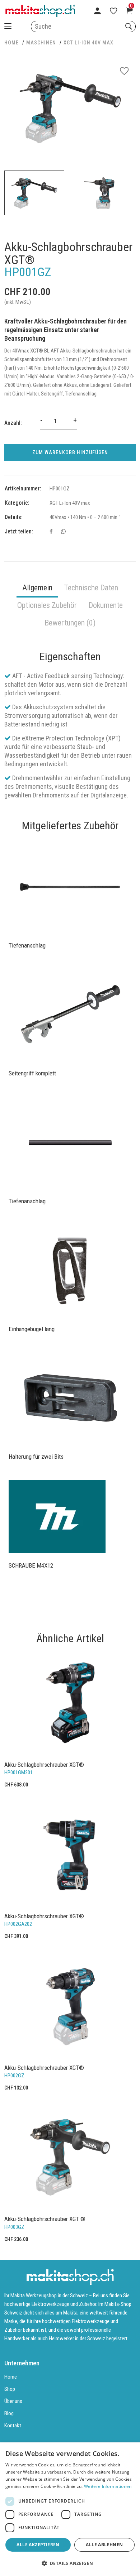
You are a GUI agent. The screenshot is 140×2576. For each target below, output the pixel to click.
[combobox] (83, 27)
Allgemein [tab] (37, 588)
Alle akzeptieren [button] (38, 2545)
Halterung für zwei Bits (36, 1457)
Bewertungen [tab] (70, 623)
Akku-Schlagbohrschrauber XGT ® (45, 2219)
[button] (70, 2563)
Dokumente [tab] (106, 605)
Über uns (13, 2401)
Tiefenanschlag (27, 945)
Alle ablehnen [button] (104, 2545)
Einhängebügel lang (32, 1329)
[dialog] (70, 2509)
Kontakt (13, 2426)
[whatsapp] (63, 532)
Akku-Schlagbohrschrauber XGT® (44, 1765)
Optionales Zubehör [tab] (47, 605)
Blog (9, 2413)
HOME (11, 43)
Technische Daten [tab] (91, 588)
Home (11, 2377)
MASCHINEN (41, 43)
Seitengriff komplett (32, 1073)
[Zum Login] (97, 11)
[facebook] (51, 532)
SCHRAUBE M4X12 (31, 1565)
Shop (10, 2389)
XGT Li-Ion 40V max (88, 43)
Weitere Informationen (108, 2486)
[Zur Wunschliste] (113, 11)
